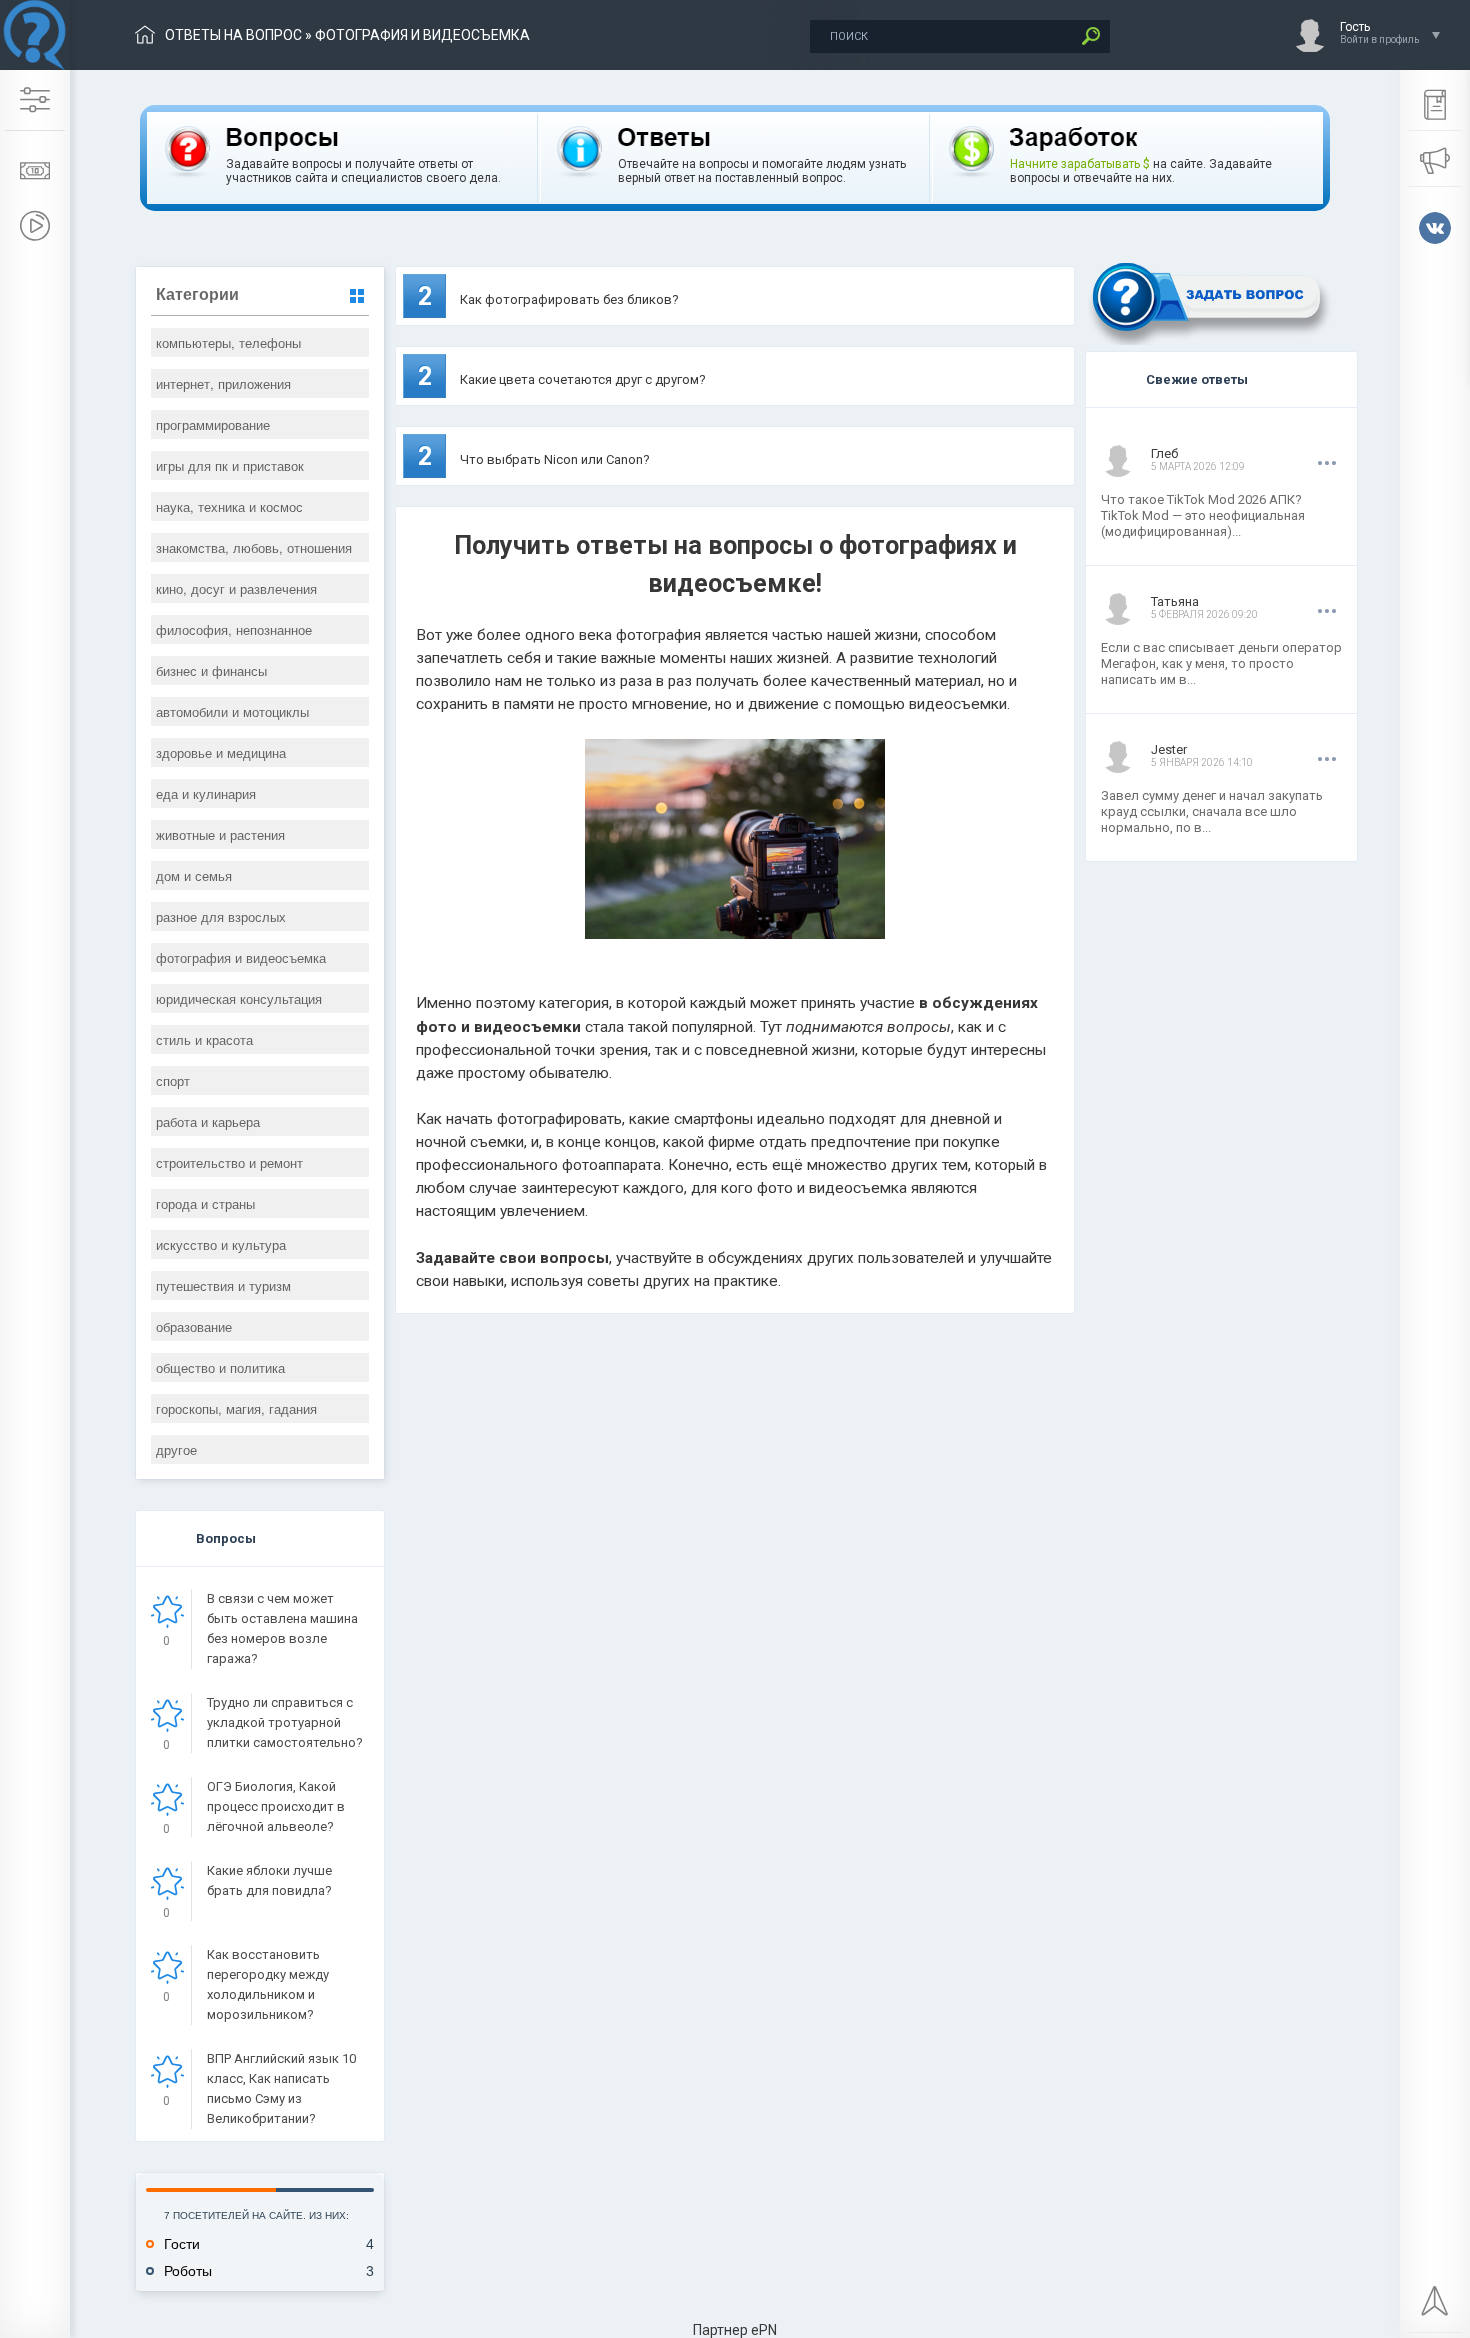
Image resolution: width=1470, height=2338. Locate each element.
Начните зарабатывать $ (1080, 164)
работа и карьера (208, 1121)
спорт (173, 1080)
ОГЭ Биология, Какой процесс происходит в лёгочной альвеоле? (276, 1806)
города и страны (205, 1203)
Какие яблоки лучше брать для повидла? (269, 1880)
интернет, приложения (223, 383)
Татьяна (1175, 601)
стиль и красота (204, 1039)
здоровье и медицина (221, 752)
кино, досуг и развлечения (236, 588)
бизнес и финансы (211, 670)
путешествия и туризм (223, 1285)
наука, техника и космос (229, 506)
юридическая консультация (239, 998)
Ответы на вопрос (233, 35)
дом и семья (194, 875)
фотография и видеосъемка (241, 957)
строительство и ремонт (229, 1162)
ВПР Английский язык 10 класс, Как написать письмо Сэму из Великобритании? (281, 2088)
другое (176, 1449)
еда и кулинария (206, 793)
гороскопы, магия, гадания (236, 1408)
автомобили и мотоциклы (232, 711)
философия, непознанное (234, 629)
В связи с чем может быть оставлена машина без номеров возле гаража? (282, 1628)
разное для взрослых (221, 916)
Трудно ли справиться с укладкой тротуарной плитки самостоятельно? (285, 1722)
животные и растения (220, 834)
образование (194, 1326)
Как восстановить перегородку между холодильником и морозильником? (268, 1984)
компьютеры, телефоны (228, 342)
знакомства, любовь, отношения (254, 547)
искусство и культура (221, 1244)
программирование (213, 424)
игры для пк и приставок (230, 465)
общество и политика (220, 1367)
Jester (1169, 749)
